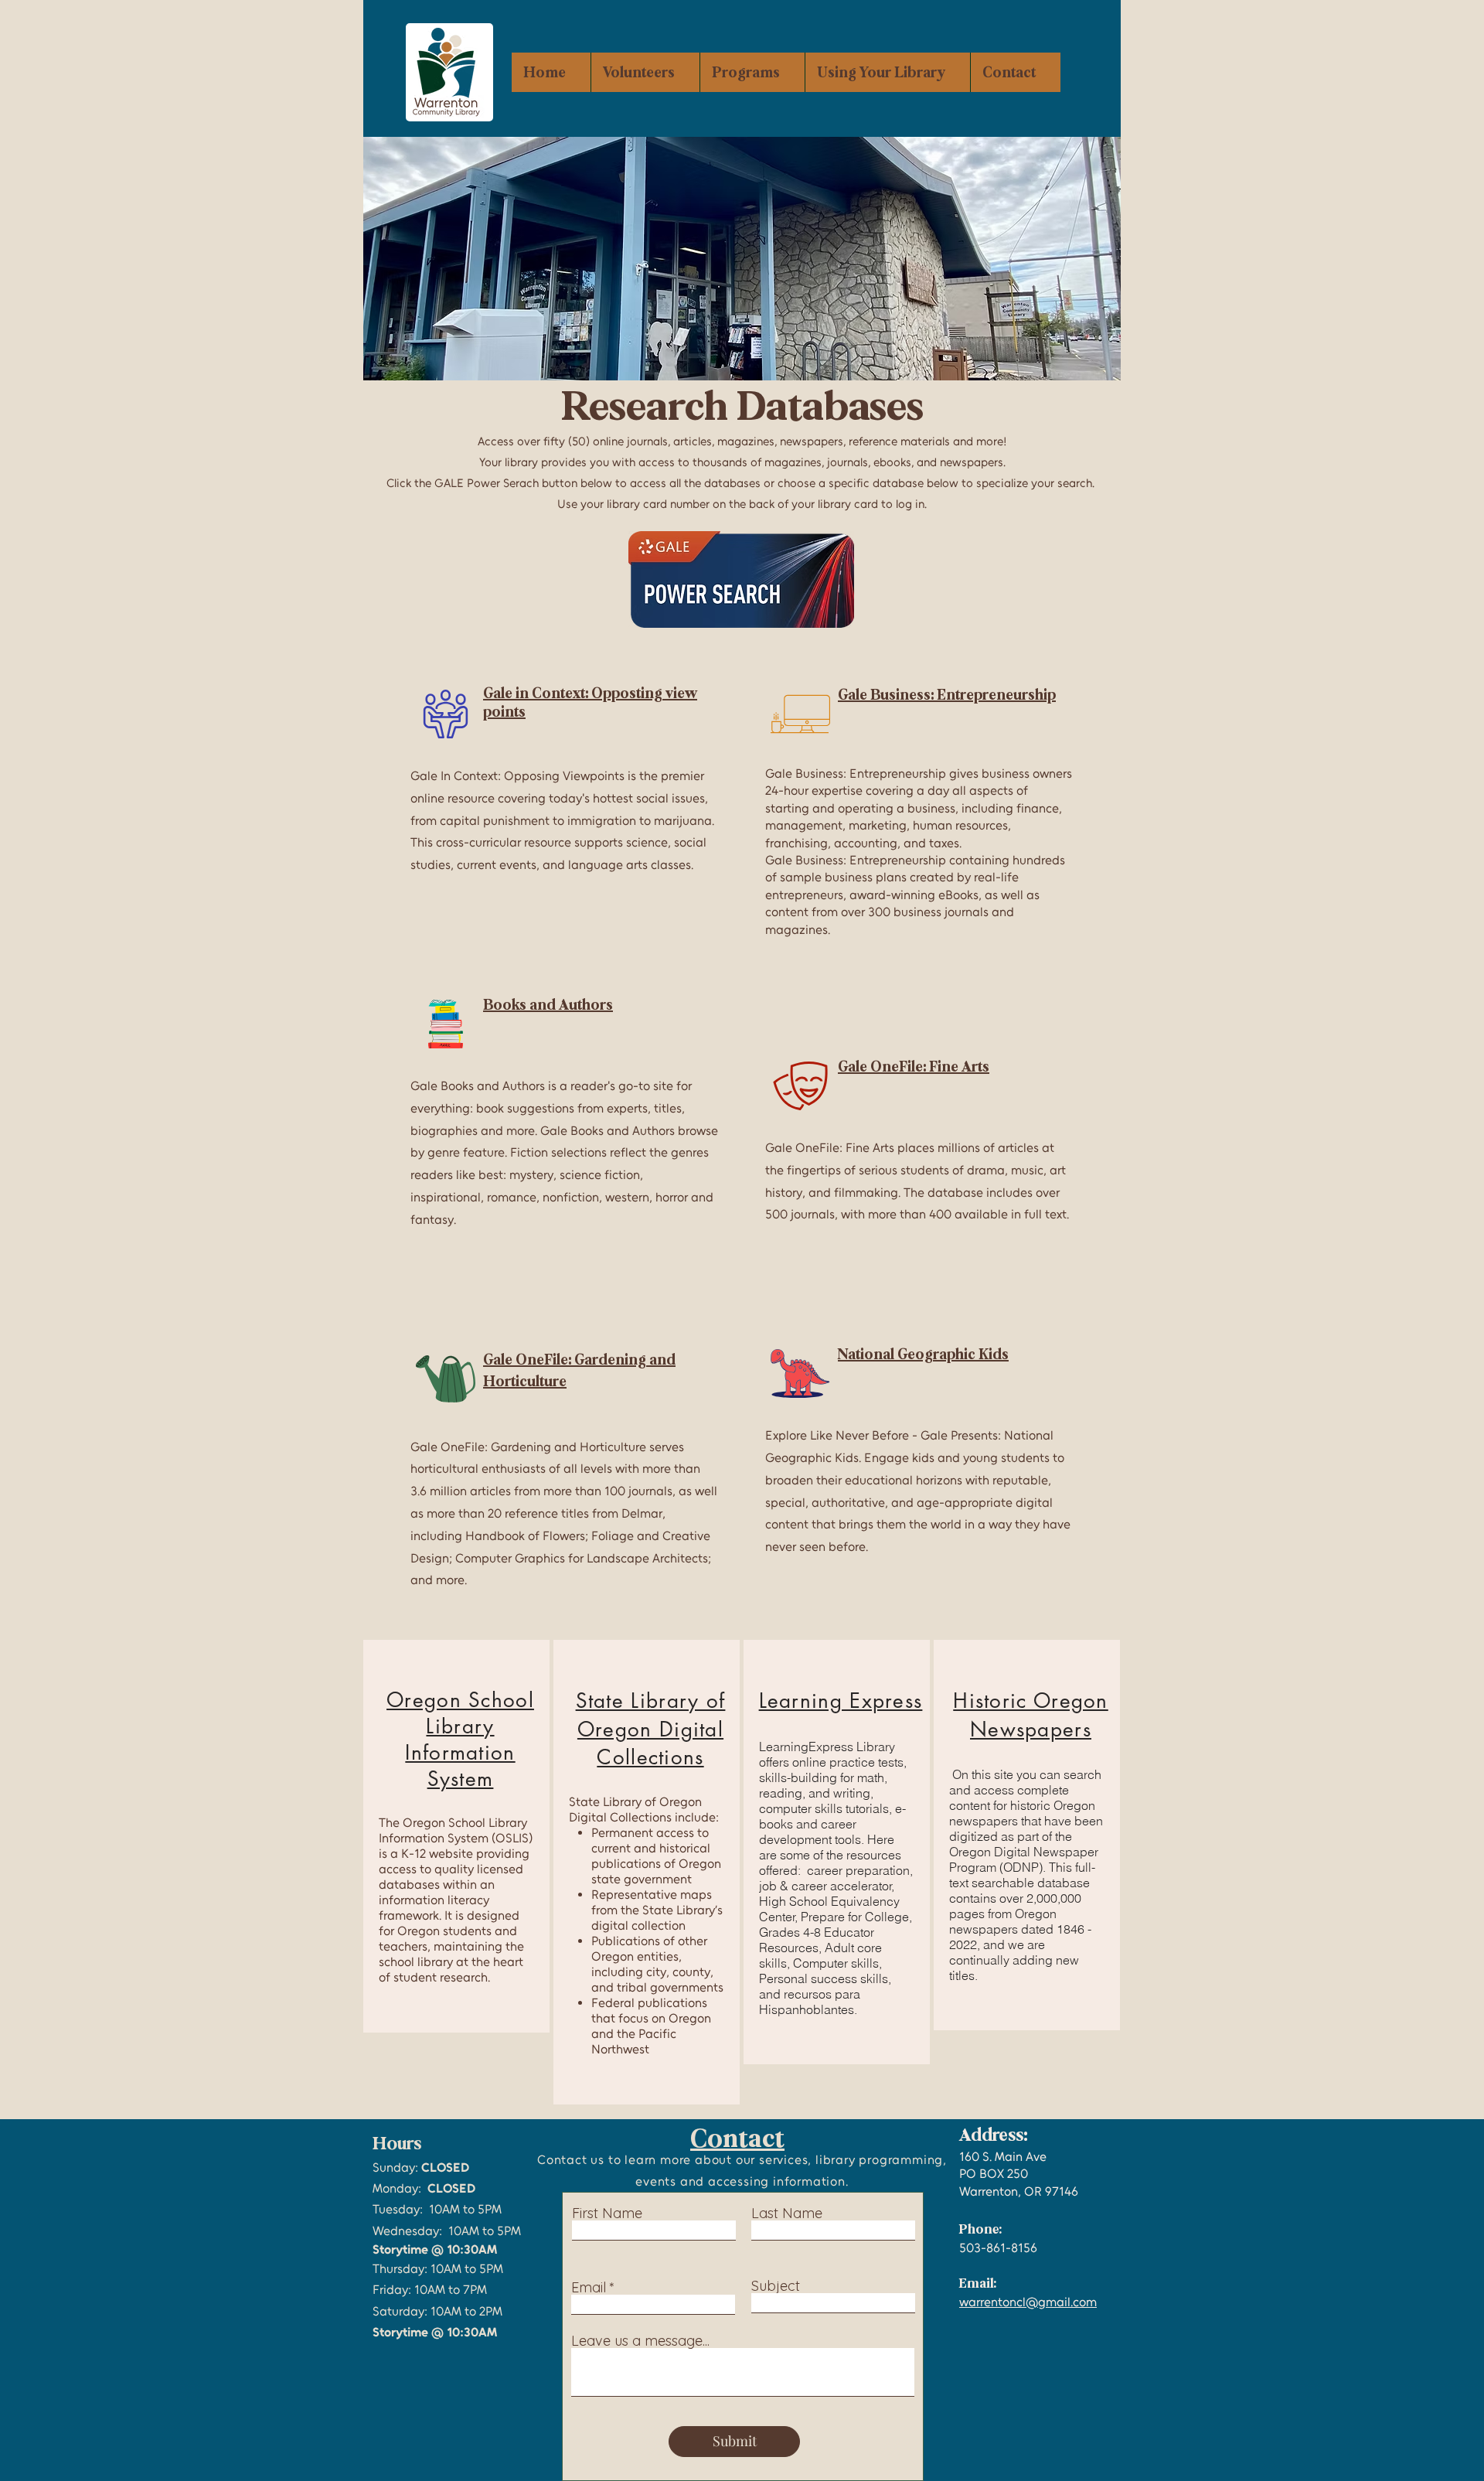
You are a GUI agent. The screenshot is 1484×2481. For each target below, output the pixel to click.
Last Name (787, 2213)
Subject (776, 2286)
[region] (456, 1836)
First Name (607, 2213)
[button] (752, 72)
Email (589, 2288)
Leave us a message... (640, 2341)
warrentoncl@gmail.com (1028, 2302)
